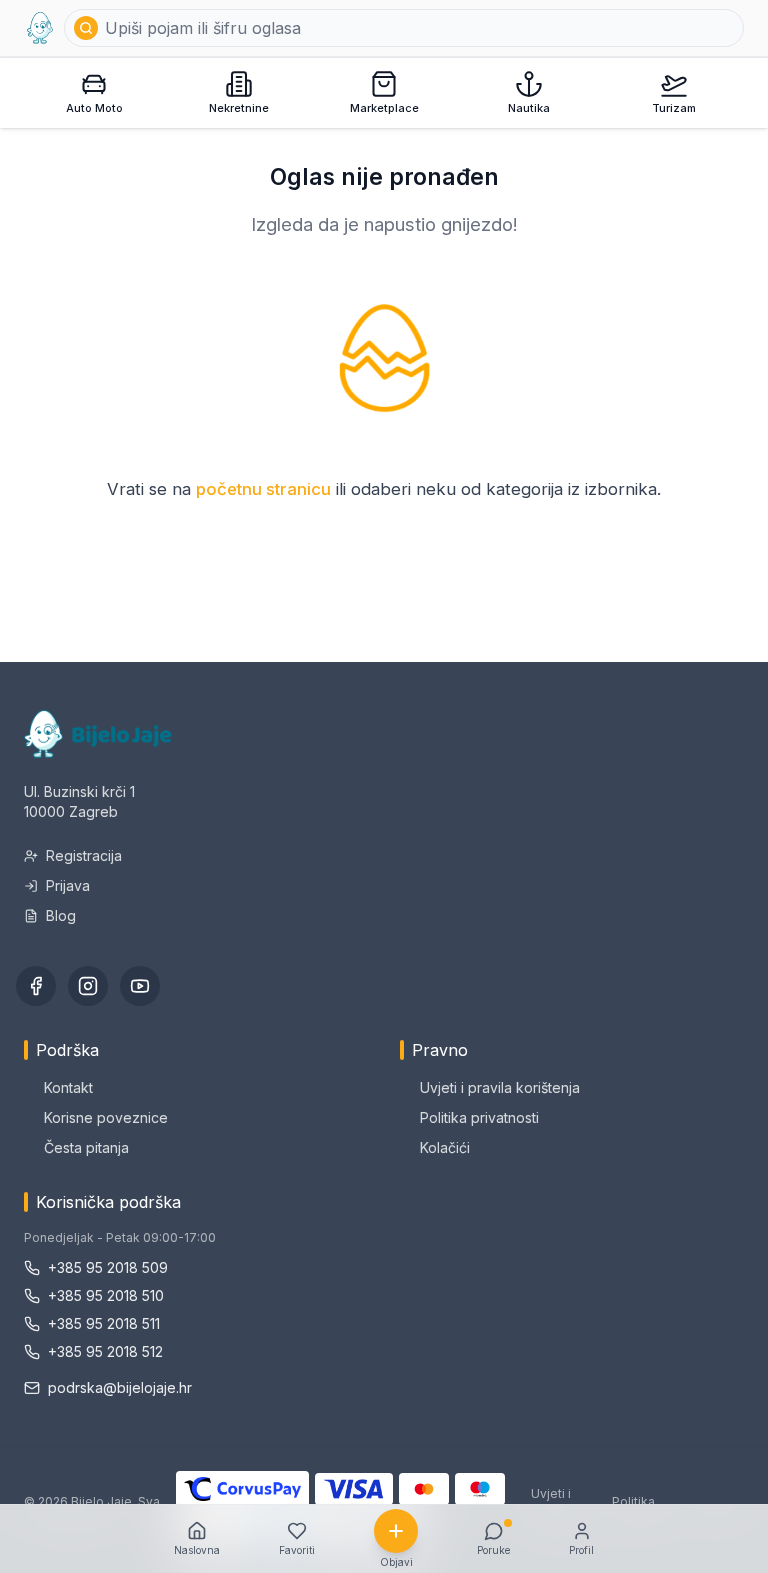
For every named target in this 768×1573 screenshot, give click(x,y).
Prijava (68, 885)
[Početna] (40, 28)
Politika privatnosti (479, 1117)
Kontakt (68, 1087)
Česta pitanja (86, 1147)
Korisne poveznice (106, 1117)
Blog (61, 915)
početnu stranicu (263, 489)
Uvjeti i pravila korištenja (500, 1087)
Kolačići (445, 1147)
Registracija (84, 855)
